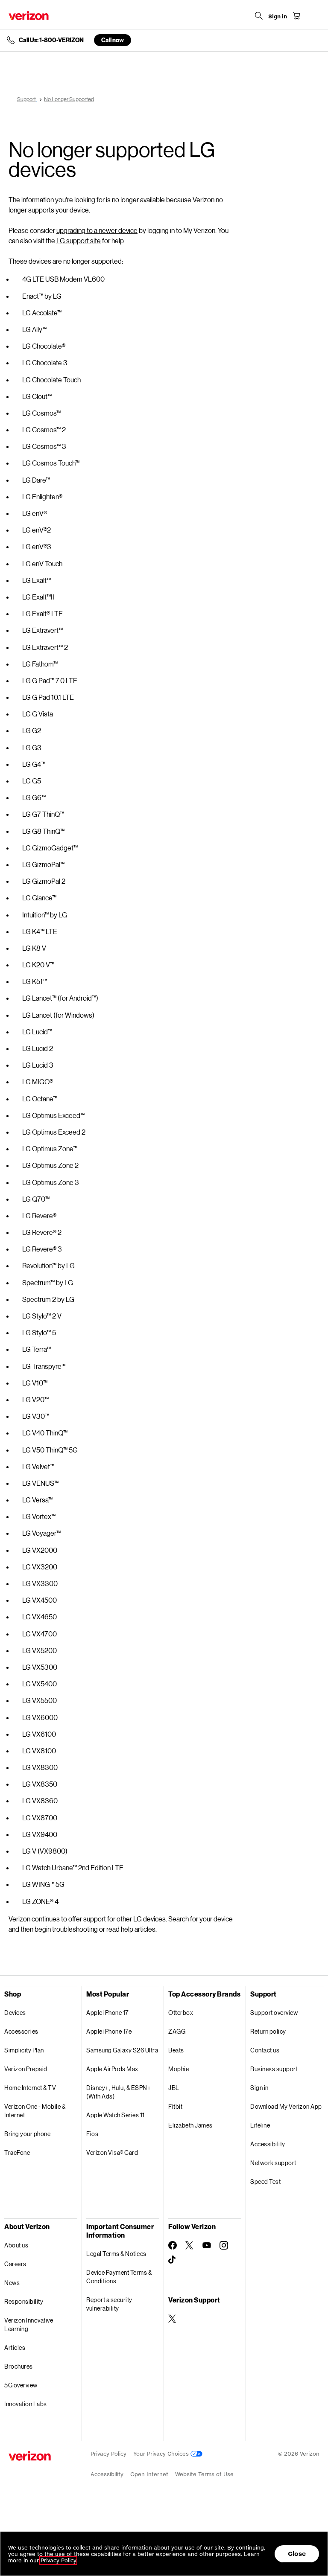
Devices (15, 2013)
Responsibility (24, 2301)
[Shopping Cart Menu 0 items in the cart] (296, 16)
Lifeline (260, 2125)
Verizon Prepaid (26, 2069)
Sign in (259, 2088)
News (12, 2283)
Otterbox (181, 2013)
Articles (15, 2348)
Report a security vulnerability (109, 2304)
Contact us (265, 2050)
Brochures (19, 2366)
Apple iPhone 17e (109, 2031)
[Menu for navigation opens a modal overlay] (315, 16)
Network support (273, 2163)
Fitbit (175, 2106)
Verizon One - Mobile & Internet (35, 2111)
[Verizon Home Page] (29, 16)
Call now (113, 40)
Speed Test (265, 2182)
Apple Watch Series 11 (116, 2115)
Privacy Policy (108, 2454)
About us (16, 2245)
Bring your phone (27, 2134)
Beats (176, 2050)
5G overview (21, 2385)
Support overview (274, 2013)
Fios (92, 2134)
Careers (15, 2264)
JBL (174, 2088)
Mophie (179, 2069)
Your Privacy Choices (162, 2454)
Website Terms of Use (204, 2474)
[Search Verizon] (259, 16)
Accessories (21, 2031)
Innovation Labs (26, 2404)
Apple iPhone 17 (107, 2013)
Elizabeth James (190, 2125)
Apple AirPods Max (112, 2069)
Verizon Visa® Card (112, 2152)
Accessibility (268, 2144)
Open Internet (149, 2474)
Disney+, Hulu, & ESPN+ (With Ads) (119, 2092)
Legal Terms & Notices (116, 2254)
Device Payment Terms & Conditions (119, 2277)
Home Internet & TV (30, 2088)
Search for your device (201, 1919)
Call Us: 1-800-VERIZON (51, 40)
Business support (274, 2069)
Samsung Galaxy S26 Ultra (122, 2050)
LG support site (79, 240)
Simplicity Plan (24, 2050)
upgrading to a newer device (97, 230)
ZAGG (177, 2031)
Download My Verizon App (286, 2106)
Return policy (268, 2031)
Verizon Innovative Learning (29, 2324)
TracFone (17, 2152)
